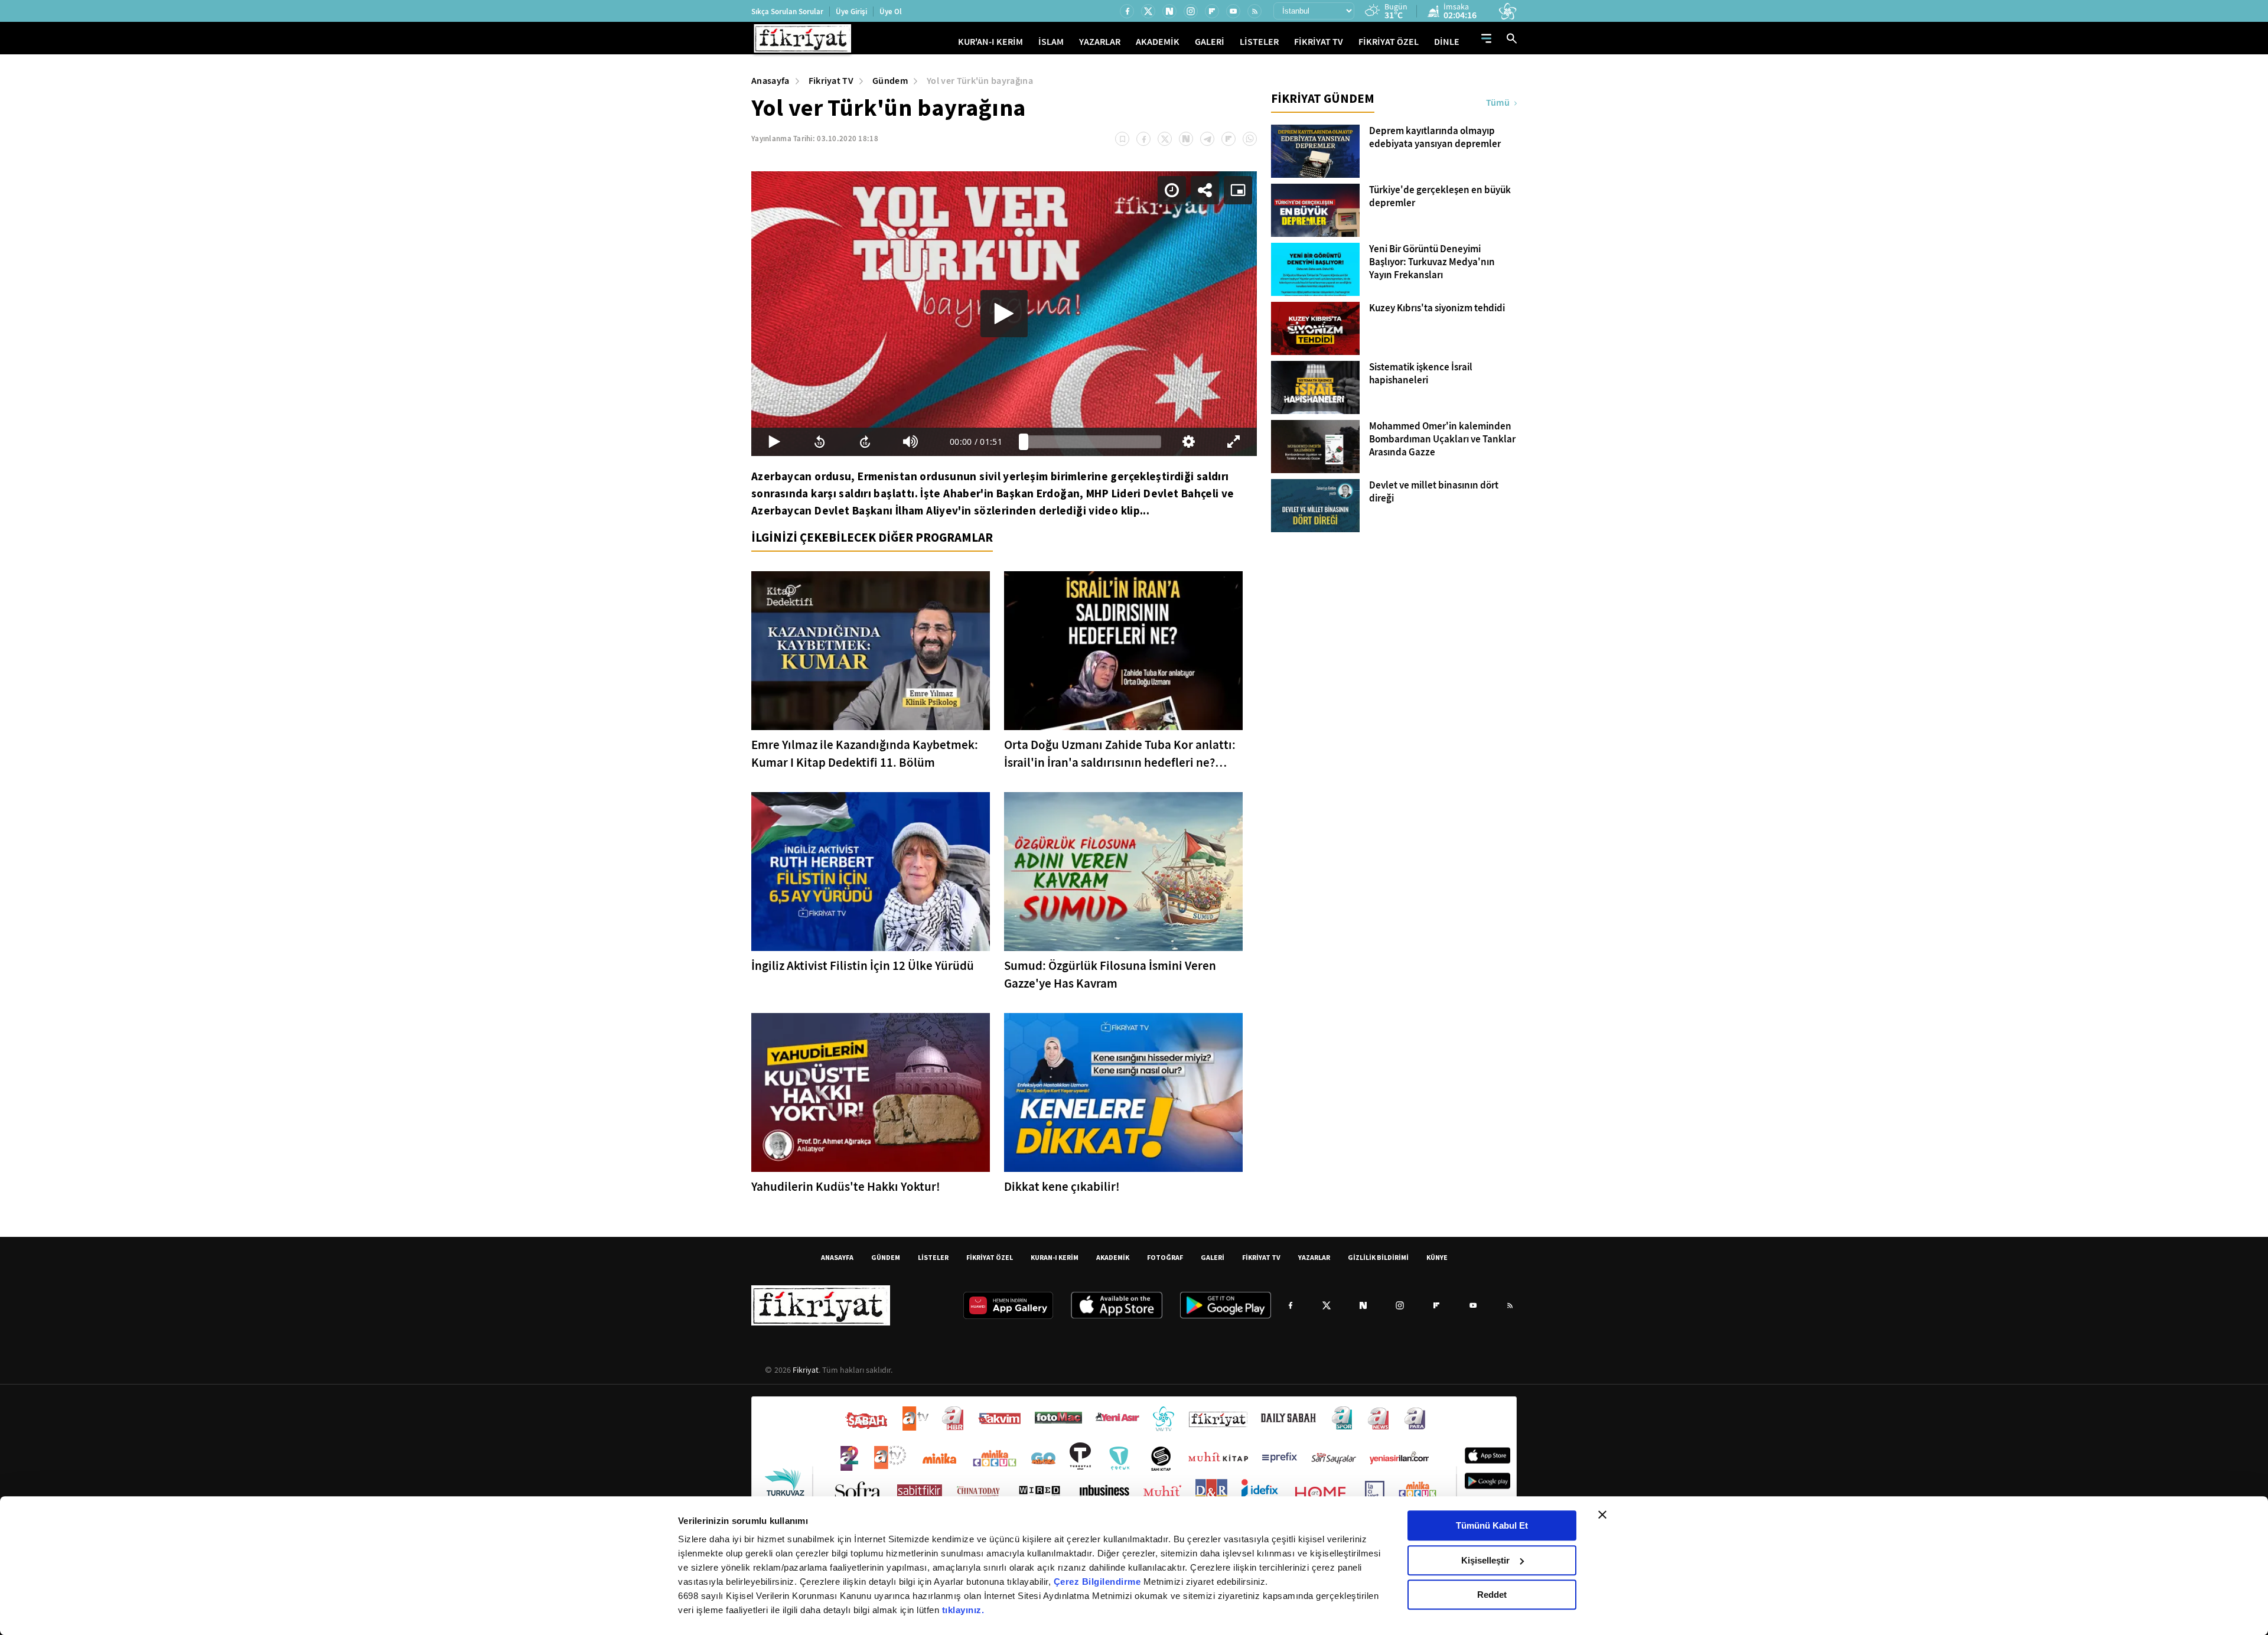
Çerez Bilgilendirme (1099, 1582)
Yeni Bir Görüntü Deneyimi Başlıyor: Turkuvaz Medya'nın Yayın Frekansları (1432, 262)
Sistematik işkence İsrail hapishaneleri (1421, 374)
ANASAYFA (837, 1257)
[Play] (1004, 314)
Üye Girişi (851, 12)
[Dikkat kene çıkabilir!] (1123, 1092)
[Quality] (1189, 442)
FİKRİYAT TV (1319, 42)
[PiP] (1238, 190)
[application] (1004, 314)
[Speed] (1172, 190)
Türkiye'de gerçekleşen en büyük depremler (1440, 197)
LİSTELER (1259, 42)
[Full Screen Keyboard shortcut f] (1234, 442)
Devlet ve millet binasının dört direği (1434, 492)
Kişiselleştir (1485, 1560)
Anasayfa (770, 81)
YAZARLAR (1100, 42)
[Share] (1205, 190)
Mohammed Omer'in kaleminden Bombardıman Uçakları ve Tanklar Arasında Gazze (1442, 439)
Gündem (890, 81)
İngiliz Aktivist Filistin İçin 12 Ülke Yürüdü (863, 966)
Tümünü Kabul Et (1492, 1525)
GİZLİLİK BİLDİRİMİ (1378, 1257)
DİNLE (1447, 42)
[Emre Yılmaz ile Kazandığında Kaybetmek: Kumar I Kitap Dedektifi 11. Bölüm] (871, 651)
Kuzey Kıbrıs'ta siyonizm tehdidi (1437, 308)
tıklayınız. (963, 1610)
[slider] (1092, 442)
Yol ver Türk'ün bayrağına (980, 81)
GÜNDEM (886, 1257)
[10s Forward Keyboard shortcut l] (865, 442)
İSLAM (1051, 42)
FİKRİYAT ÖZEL (1389, 42)
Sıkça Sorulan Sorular (787, 12)
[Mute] (910, 442)
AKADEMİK (1158, 42)
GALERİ (1210, 42)
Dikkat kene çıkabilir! (1062, 1187)
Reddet (1492, 1595)
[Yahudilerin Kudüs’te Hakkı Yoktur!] (871, 1092)
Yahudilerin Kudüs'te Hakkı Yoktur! (846, 1187)
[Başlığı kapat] (1602, 1515)
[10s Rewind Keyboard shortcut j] (819, 442)
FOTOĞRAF (1165, 1257)
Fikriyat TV (831, 81)
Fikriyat (806, 1370)
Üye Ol (891, 12)
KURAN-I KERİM (1055, 1257)
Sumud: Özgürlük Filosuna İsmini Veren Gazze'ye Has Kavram (1110, 975)
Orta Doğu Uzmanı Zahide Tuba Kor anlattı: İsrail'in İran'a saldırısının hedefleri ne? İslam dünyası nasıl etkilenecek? (1120, 754)
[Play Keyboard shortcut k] (774, 442)
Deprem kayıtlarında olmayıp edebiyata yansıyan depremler (1435, 138)
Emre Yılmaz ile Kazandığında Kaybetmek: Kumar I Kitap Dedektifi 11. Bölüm (865, 754)
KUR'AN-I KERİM (990, 42)
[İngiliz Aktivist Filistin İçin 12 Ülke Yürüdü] (871, 872)
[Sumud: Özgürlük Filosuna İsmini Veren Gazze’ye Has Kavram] (1123, 872)
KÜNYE (1437, 1257)
